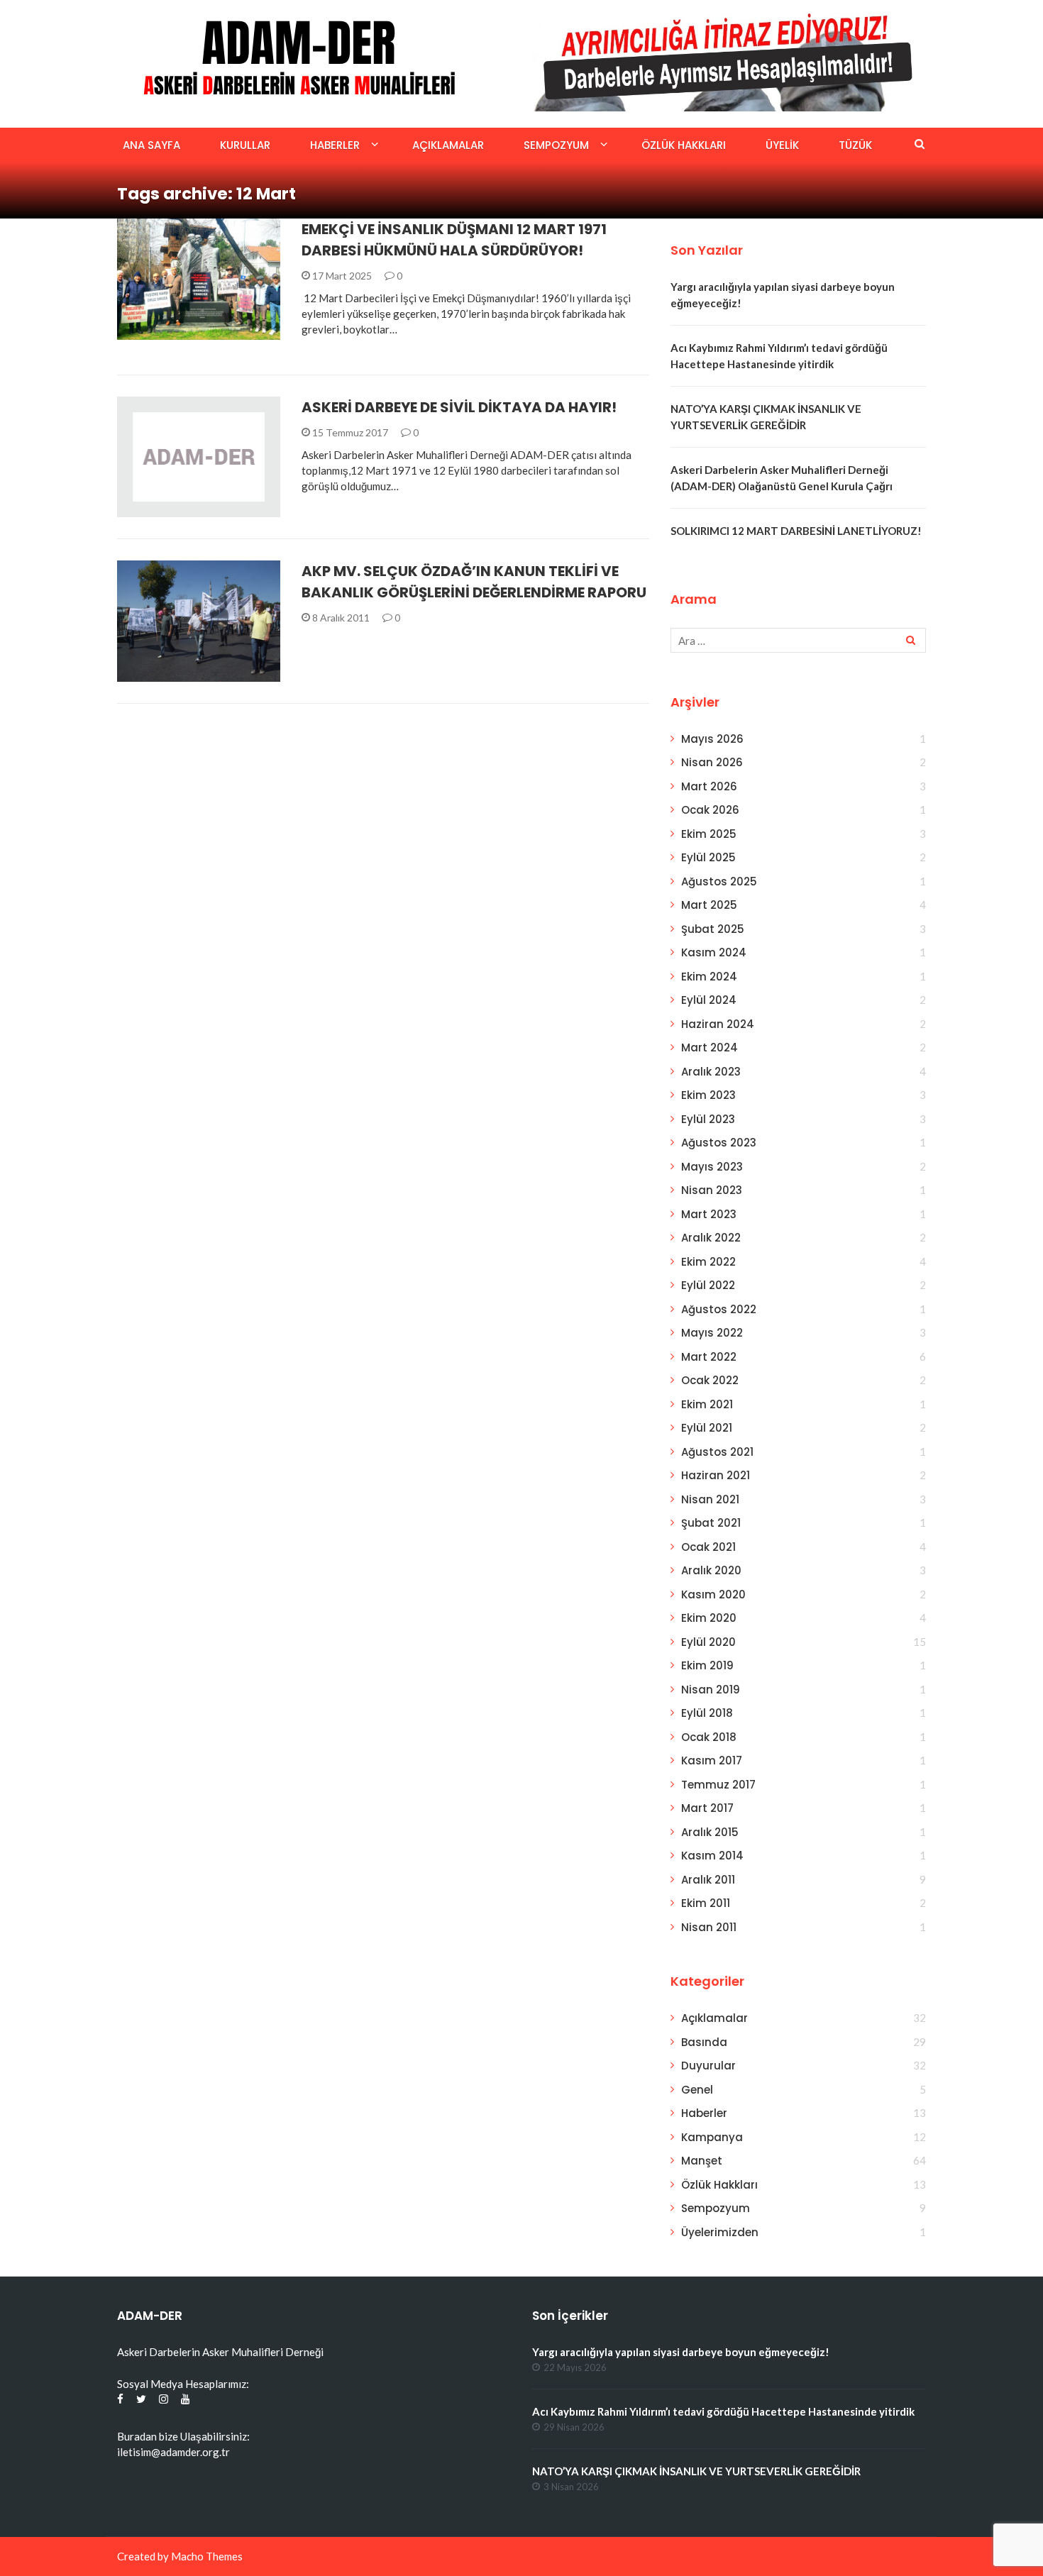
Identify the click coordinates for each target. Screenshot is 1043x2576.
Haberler (335, 145)
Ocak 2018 (709, 1737)
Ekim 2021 (707, 1404)
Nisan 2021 (710, 1499)
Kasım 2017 (712, 1760)
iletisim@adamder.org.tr (173, 2452)
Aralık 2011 (708, 1880)
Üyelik (782, 145)
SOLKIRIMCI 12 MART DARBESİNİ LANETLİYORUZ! (796, 531)
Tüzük (855, 145)
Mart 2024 (710, 1047)
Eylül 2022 (708, 1285)
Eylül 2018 (707, 1713)
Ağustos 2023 (719, 1143)
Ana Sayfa (151, 145)
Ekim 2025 (709, 834)
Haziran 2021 (716, 1475)
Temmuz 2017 (718, 1785)
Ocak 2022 (710, 1380)
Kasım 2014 (712, 1856)
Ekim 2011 (706, 1903)
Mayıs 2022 (712, 1333)
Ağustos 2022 (719, 1309)
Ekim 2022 (708, 1262)
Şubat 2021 (711, 1523)
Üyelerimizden (720, 2232)
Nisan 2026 (712, 762)
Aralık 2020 (711, 1570)
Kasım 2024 (714, 952)
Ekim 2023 (708, 1095)
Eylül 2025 (708, 857)
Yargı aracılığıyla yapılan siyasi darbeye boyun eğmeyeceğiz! (681, 2352)
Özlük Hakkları (684, 145)
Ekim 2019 (707, 1665)
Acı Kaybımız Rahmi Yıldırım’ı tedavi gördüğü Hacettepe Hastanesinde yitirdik (723, 2411)
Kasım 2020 (713, 1594)
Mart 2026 (709, 786)
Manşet (702, 2161)
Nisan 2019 (711, 1690)
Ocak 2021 (708, 1547)
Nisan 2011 (709, 1927)
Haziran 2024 (718, 1024)
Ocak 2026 (710, 810)
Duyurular (708, 2066)
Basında (704, 2042)
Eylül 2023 (708, 1119)
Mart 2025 (709, 905)
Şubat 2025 (713, 929)
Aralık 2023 (711, 1072)
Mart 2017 (707, 1808)
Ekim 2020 (709, 1618)
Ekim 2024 (709, 977)
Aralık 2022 (711, 1238)
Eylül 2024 (709, 1000)
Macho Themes (207, 2556)
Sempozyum (556, 145)
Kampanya (712, 2137)
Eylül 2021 (707, 1428)
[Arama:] (798, 640)
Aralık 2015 (710, 1832)
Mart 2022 (709, 1357)
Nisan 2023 (712, 1190)
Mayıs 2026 (712, 739)
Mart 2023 (709, 1214)
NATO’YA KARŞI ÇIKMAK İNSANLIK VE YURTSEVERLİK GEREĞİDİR (696, 2471)
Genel (697, 2090)
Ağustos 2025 (719, 881)
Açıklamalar (448, 145)
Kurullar (245, 145)
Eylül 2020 (708, 1642)
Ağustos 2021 (717, 1452)
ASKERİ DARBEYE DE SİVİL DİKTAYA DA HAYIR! (459, 407)
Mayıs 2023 (712, 1167)
